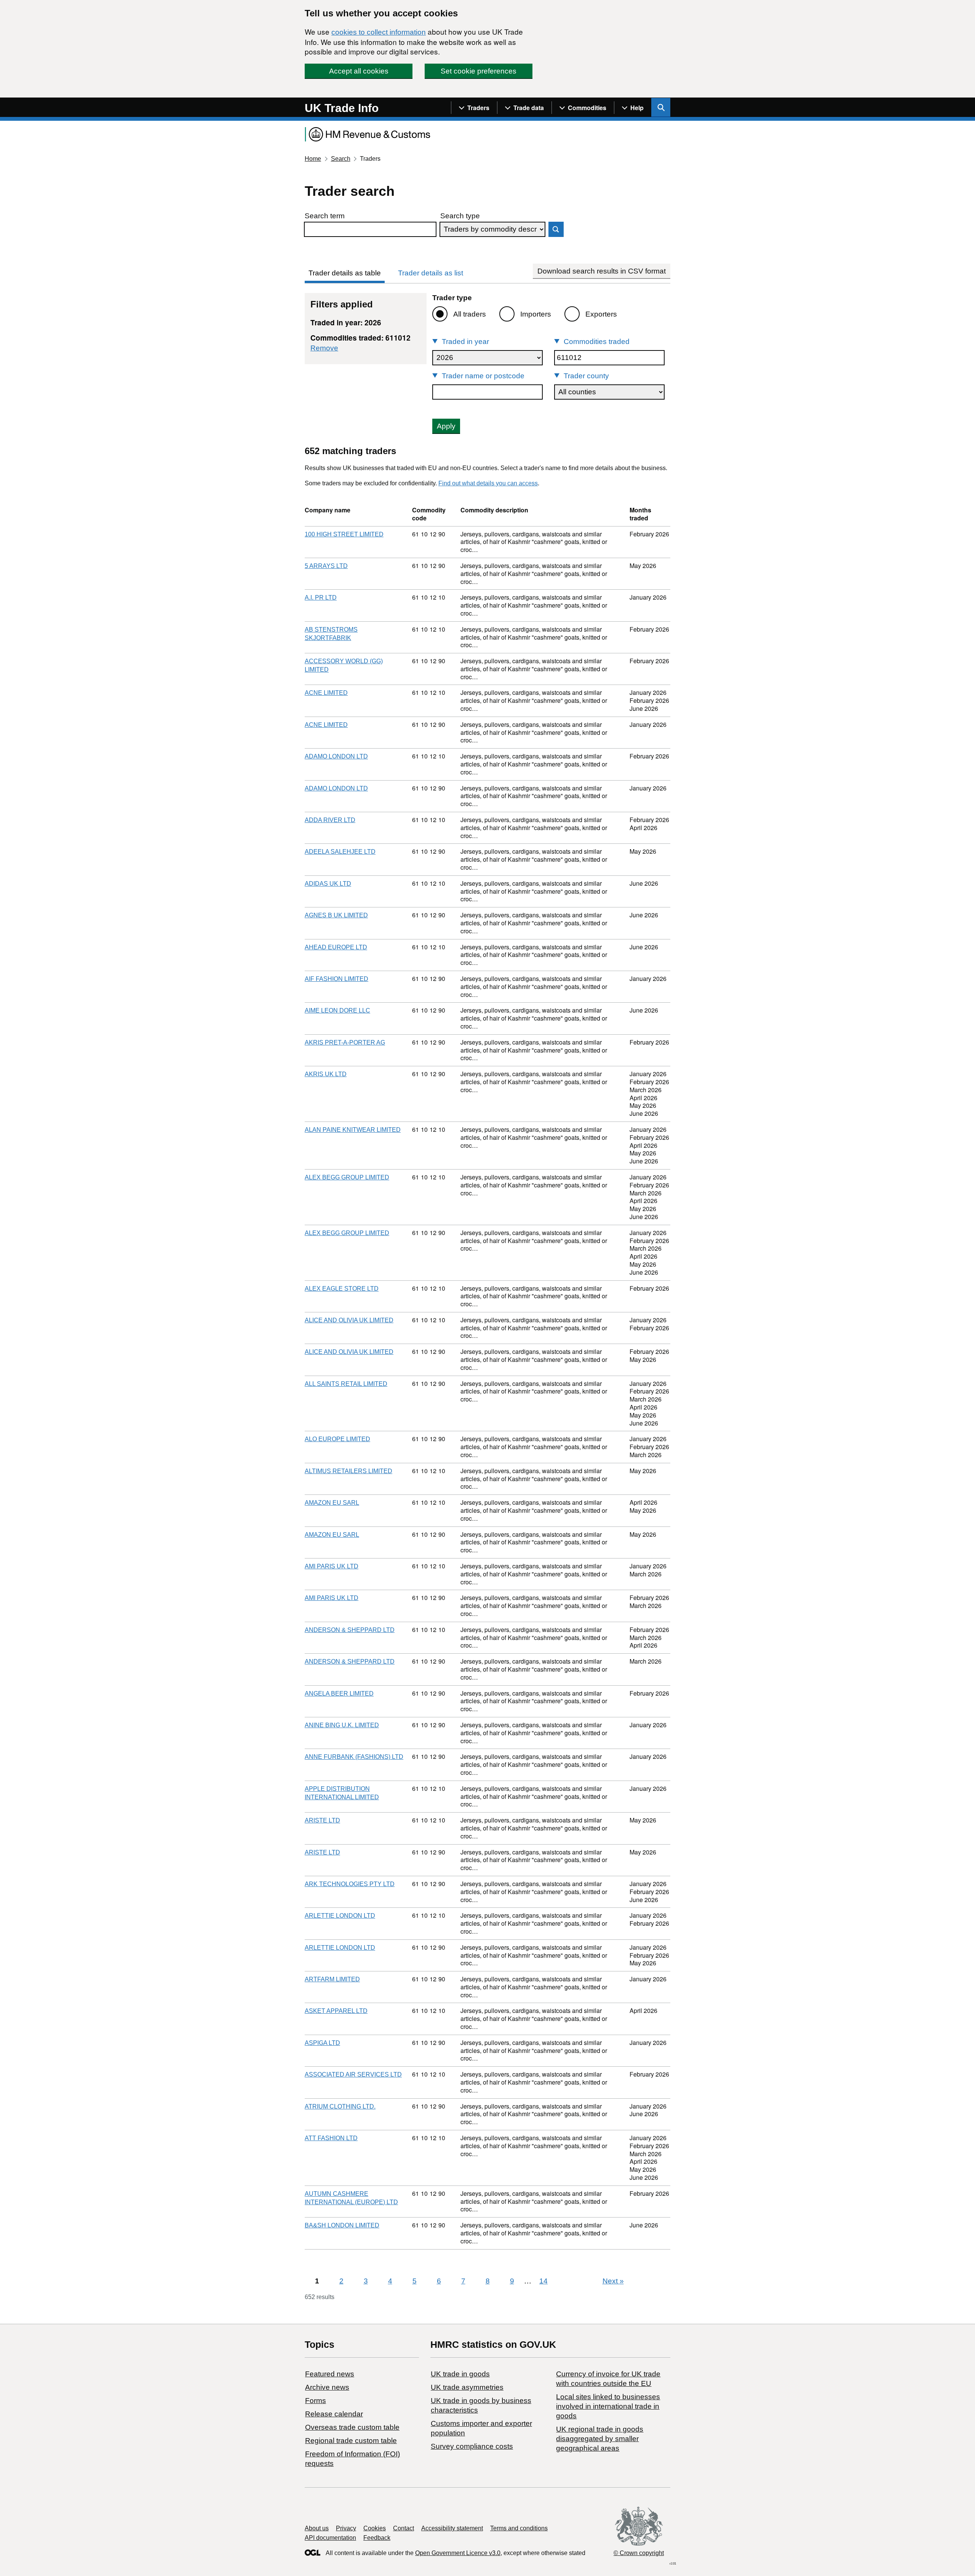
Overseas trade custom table (352, 2427)
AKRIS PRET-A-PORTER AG (345, 1042)
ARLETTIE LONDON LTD (340, 1916)
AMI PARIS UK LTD (332, 1566)
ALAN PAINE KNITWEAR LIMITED (353, 1130)
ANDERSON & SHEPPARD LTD (350, 1630)
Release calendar (334, 2414)
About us (317, 2528)
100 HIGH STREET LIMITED (344, 534)
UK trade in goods (460, 2374)
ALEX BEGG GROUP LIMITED (347, 1177)
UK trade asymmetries (467, 2387)
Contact (404, 2528)
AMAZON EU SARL (332, 1503)
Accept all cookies (359, 71)
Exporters (601, 314)
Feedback (377, 2538)
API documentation (330, 2538)
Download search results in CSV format (602, 271)
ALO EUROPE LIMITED (337, 1439)
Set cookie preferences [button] (479, 71)
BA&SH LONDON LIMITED (342, 2225)
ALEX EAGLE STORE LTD (342, 1289)
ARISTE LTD (322, 1820)
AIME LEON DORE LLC (337, 1010)
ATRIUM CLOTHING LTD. (340, 2106)
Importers (536, 314)
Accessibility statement (452, 2528)
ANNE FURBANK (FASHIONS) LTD (354, 1757)
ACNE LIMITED (326, 693)
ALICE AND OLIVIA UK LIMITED (349, 1320)
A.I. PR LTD (321, 598)
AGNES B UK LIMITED (336, 915)
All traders (470, 314)
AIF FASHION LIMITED (336, 979)
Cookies (375, 2528)
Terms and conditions (519, 2528)
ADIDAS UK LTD (328, 884)
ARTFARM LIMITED (332, 1979)
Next (613, 2281)
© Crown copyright (639, 2553)
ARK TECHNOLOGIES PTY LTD (350, 1884)
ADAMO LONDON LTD (336, 756)
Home (313, 159)
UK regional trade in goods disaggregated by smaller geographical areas (600, 2439)
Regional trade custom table (351, 2441)
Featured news (330, 2374)
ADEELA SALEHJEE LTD (340, 852)
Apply (446, 426)
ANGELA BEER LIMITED (339, 1694)
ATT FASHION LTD (331, 2138)
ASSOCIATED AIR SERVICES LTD (353, 2074)
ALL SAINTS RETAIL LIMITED (346, 1384)
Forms (316, 2401)
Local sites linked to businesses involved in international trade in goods (608, 2406)
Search (341, 159)
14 (543, 2281)
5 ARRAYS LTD (326, 566)
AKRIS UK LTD (326, 1074)
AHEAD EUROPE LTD (336, 947)
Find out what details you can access (488, 483)
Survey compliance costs (472, 2446)
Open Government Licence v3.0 (458, 2553)
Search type (460, 216)
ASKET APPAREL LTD (336, 2011)
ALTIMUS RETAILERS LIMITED (348, 1471)
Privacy (346, 2528)
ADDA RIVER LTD (330, 820)
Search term (325, 216)
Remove (324, 348)
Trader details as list (431, 273)
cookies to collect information (379, 32)
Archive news (327, 2387)
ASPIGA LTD (322, 2043)
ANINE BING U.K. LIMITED (342, 1725)
